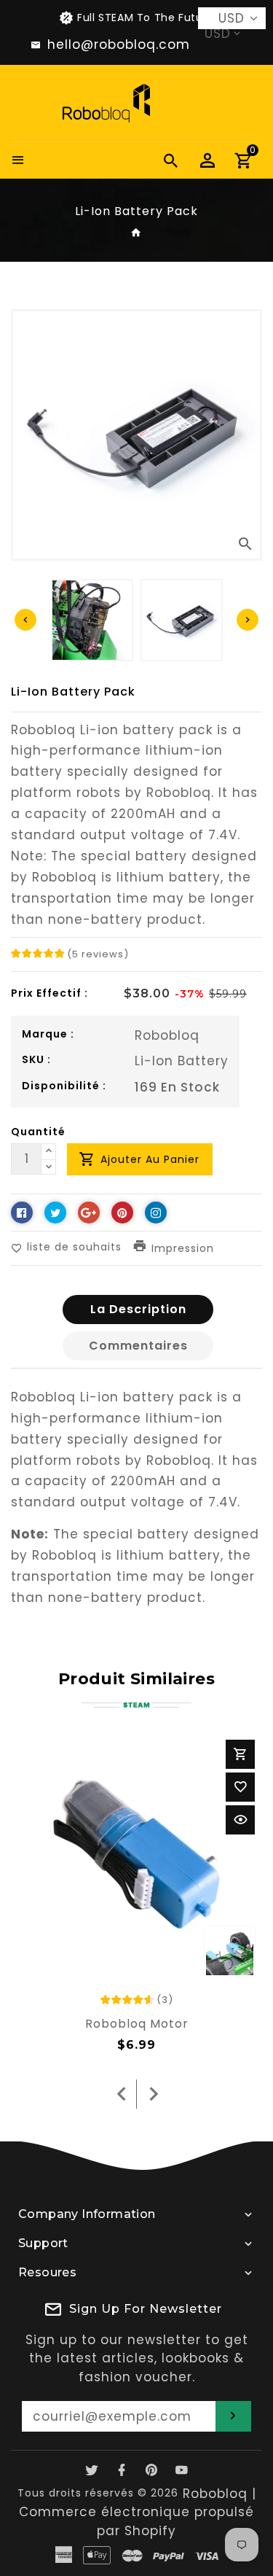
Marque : (48, 1034)
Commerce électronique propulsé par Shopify (136, 2521)
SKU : (36, 1059)
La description (138, 1309)
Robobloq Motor (137, 2024)
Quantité (38, 1132)
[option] (182, 620)
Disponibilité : (64, 1086)
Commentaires (138, 1346)
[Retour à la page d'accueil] (136, 233)
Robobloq (167, 1035)
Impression (183, 1249)
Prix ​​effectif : (50, 993)
